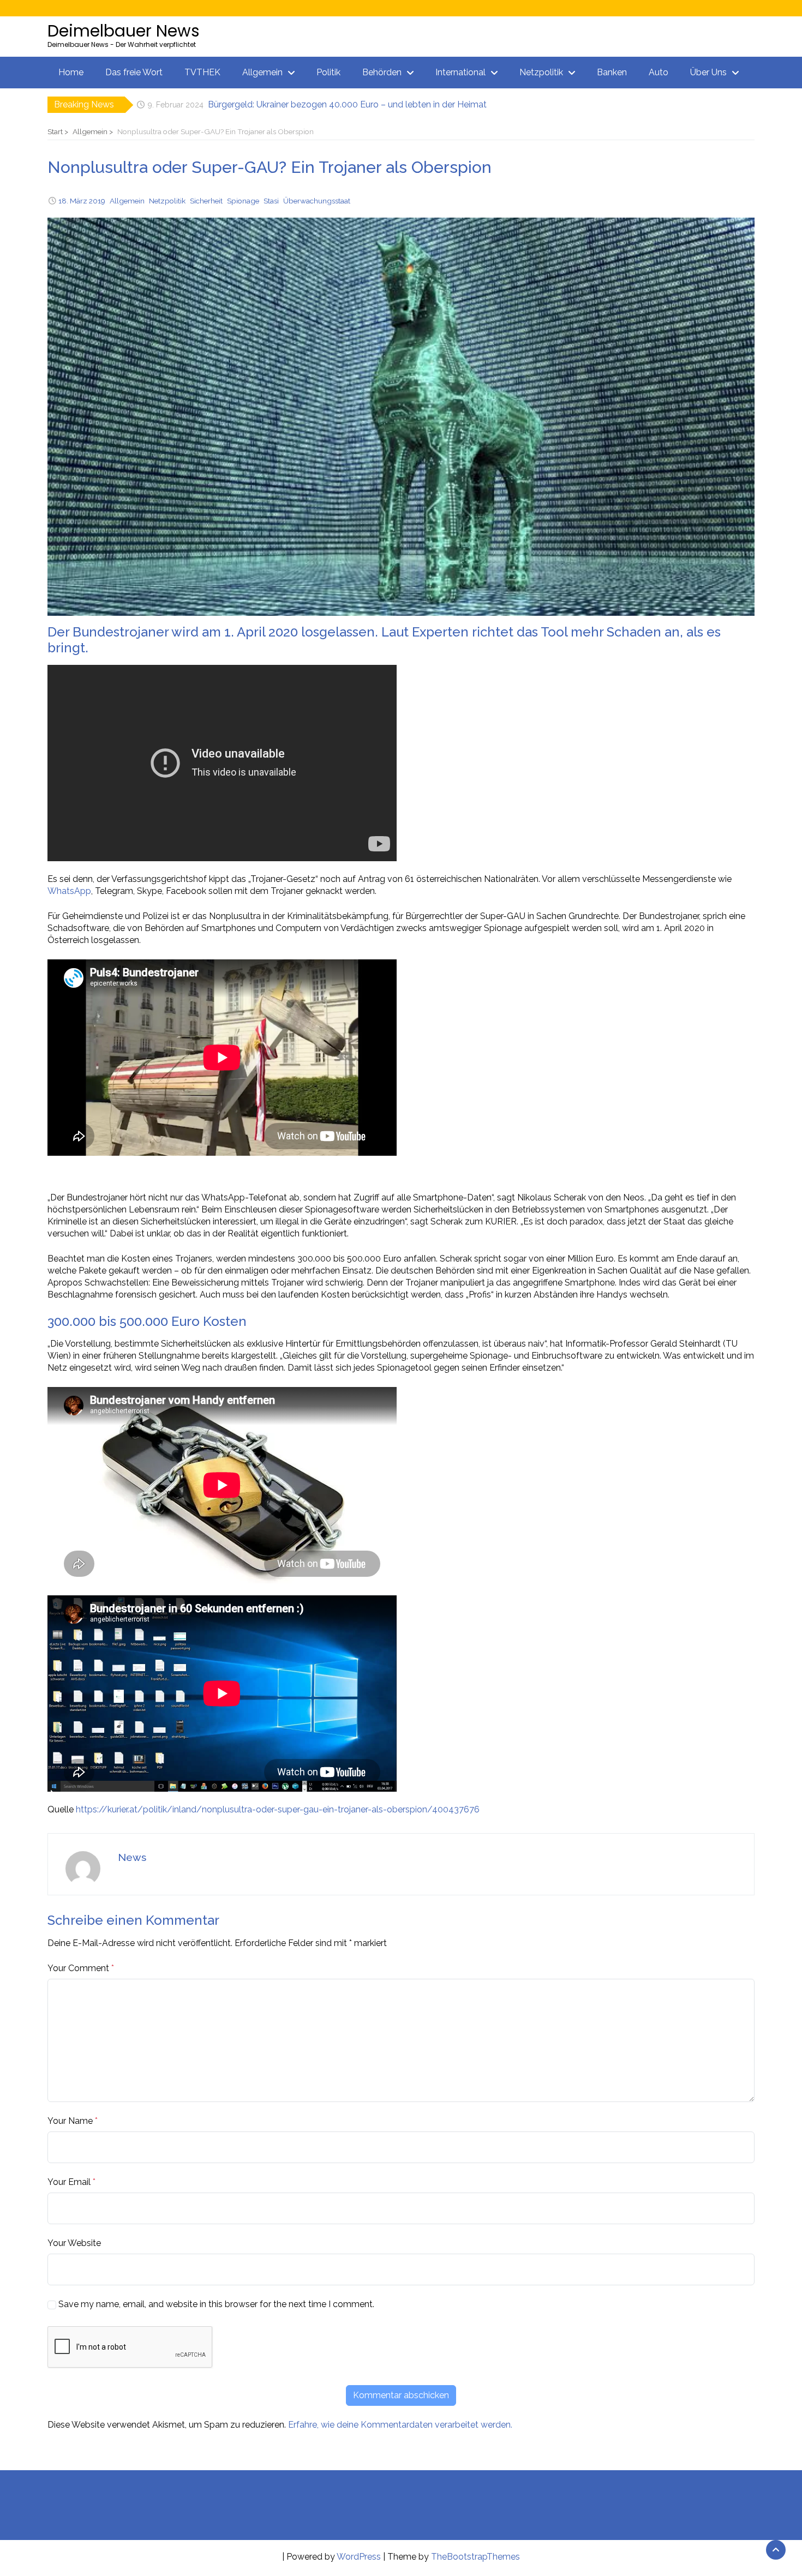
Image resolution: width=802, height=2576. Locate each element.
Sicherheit (206, 201)
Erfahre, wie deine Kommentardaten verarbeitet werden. (400, 2425)
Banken (612, 72)
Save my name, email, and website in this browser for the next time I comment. (216, 2304)
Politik (328, 72)
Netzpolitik (541, 72)
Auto (659, 72)
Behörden (382, 72)
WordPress (359, 2557)
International (460, 72)
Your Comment (78, 1968)
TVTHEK (202, 72)
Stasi (271, 201)
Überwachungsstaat (317, 201)
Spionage (243, 201)
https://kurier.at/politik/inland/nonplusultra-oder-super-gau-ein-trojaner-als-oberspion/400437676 (278, 1809)
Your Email (69, 2182)
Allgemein (262, 72)
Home (71, 72)
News (132, 1857)
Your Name (70, 2121)
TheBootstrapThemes (475, 2557)
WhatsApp (69, 891)
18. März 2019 (82, 201)
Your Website (74, 2243)
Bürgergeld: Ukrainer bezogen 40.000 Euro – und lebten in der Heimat (347, 104)
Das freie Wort (134, 72)
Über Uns (708, 72)
